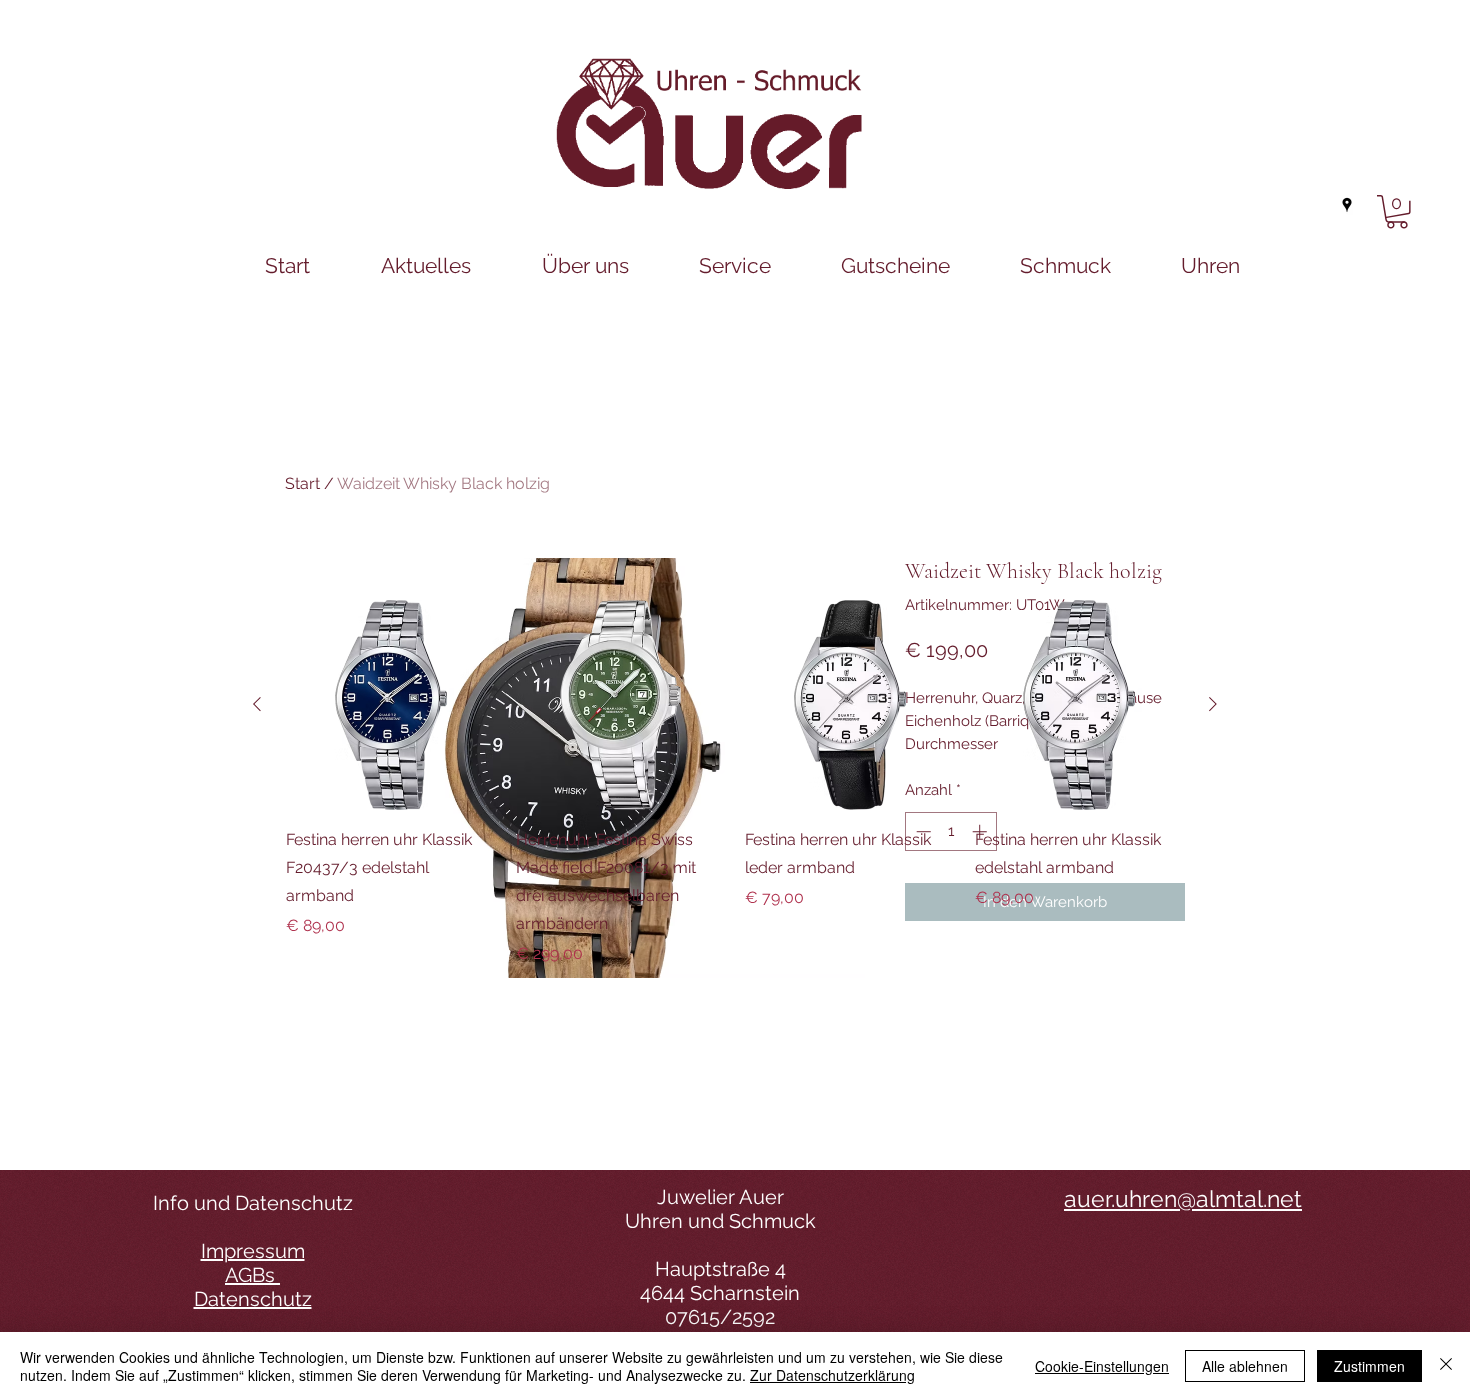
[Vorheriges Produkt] (257, 704)
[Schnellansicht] (391, 705)
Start (302, 483)
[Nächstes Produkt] (1213, 704)
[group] (735, 783)
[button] (1397, 212)
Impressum (253, 1251)
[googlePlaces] (1347, 205)
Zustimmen (1369, 1366)
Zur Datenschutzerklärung (832, 1375)
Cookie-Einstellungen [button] (1102, 1366)
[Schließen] (1446, 1366)
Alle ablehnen (1245, 1366)
